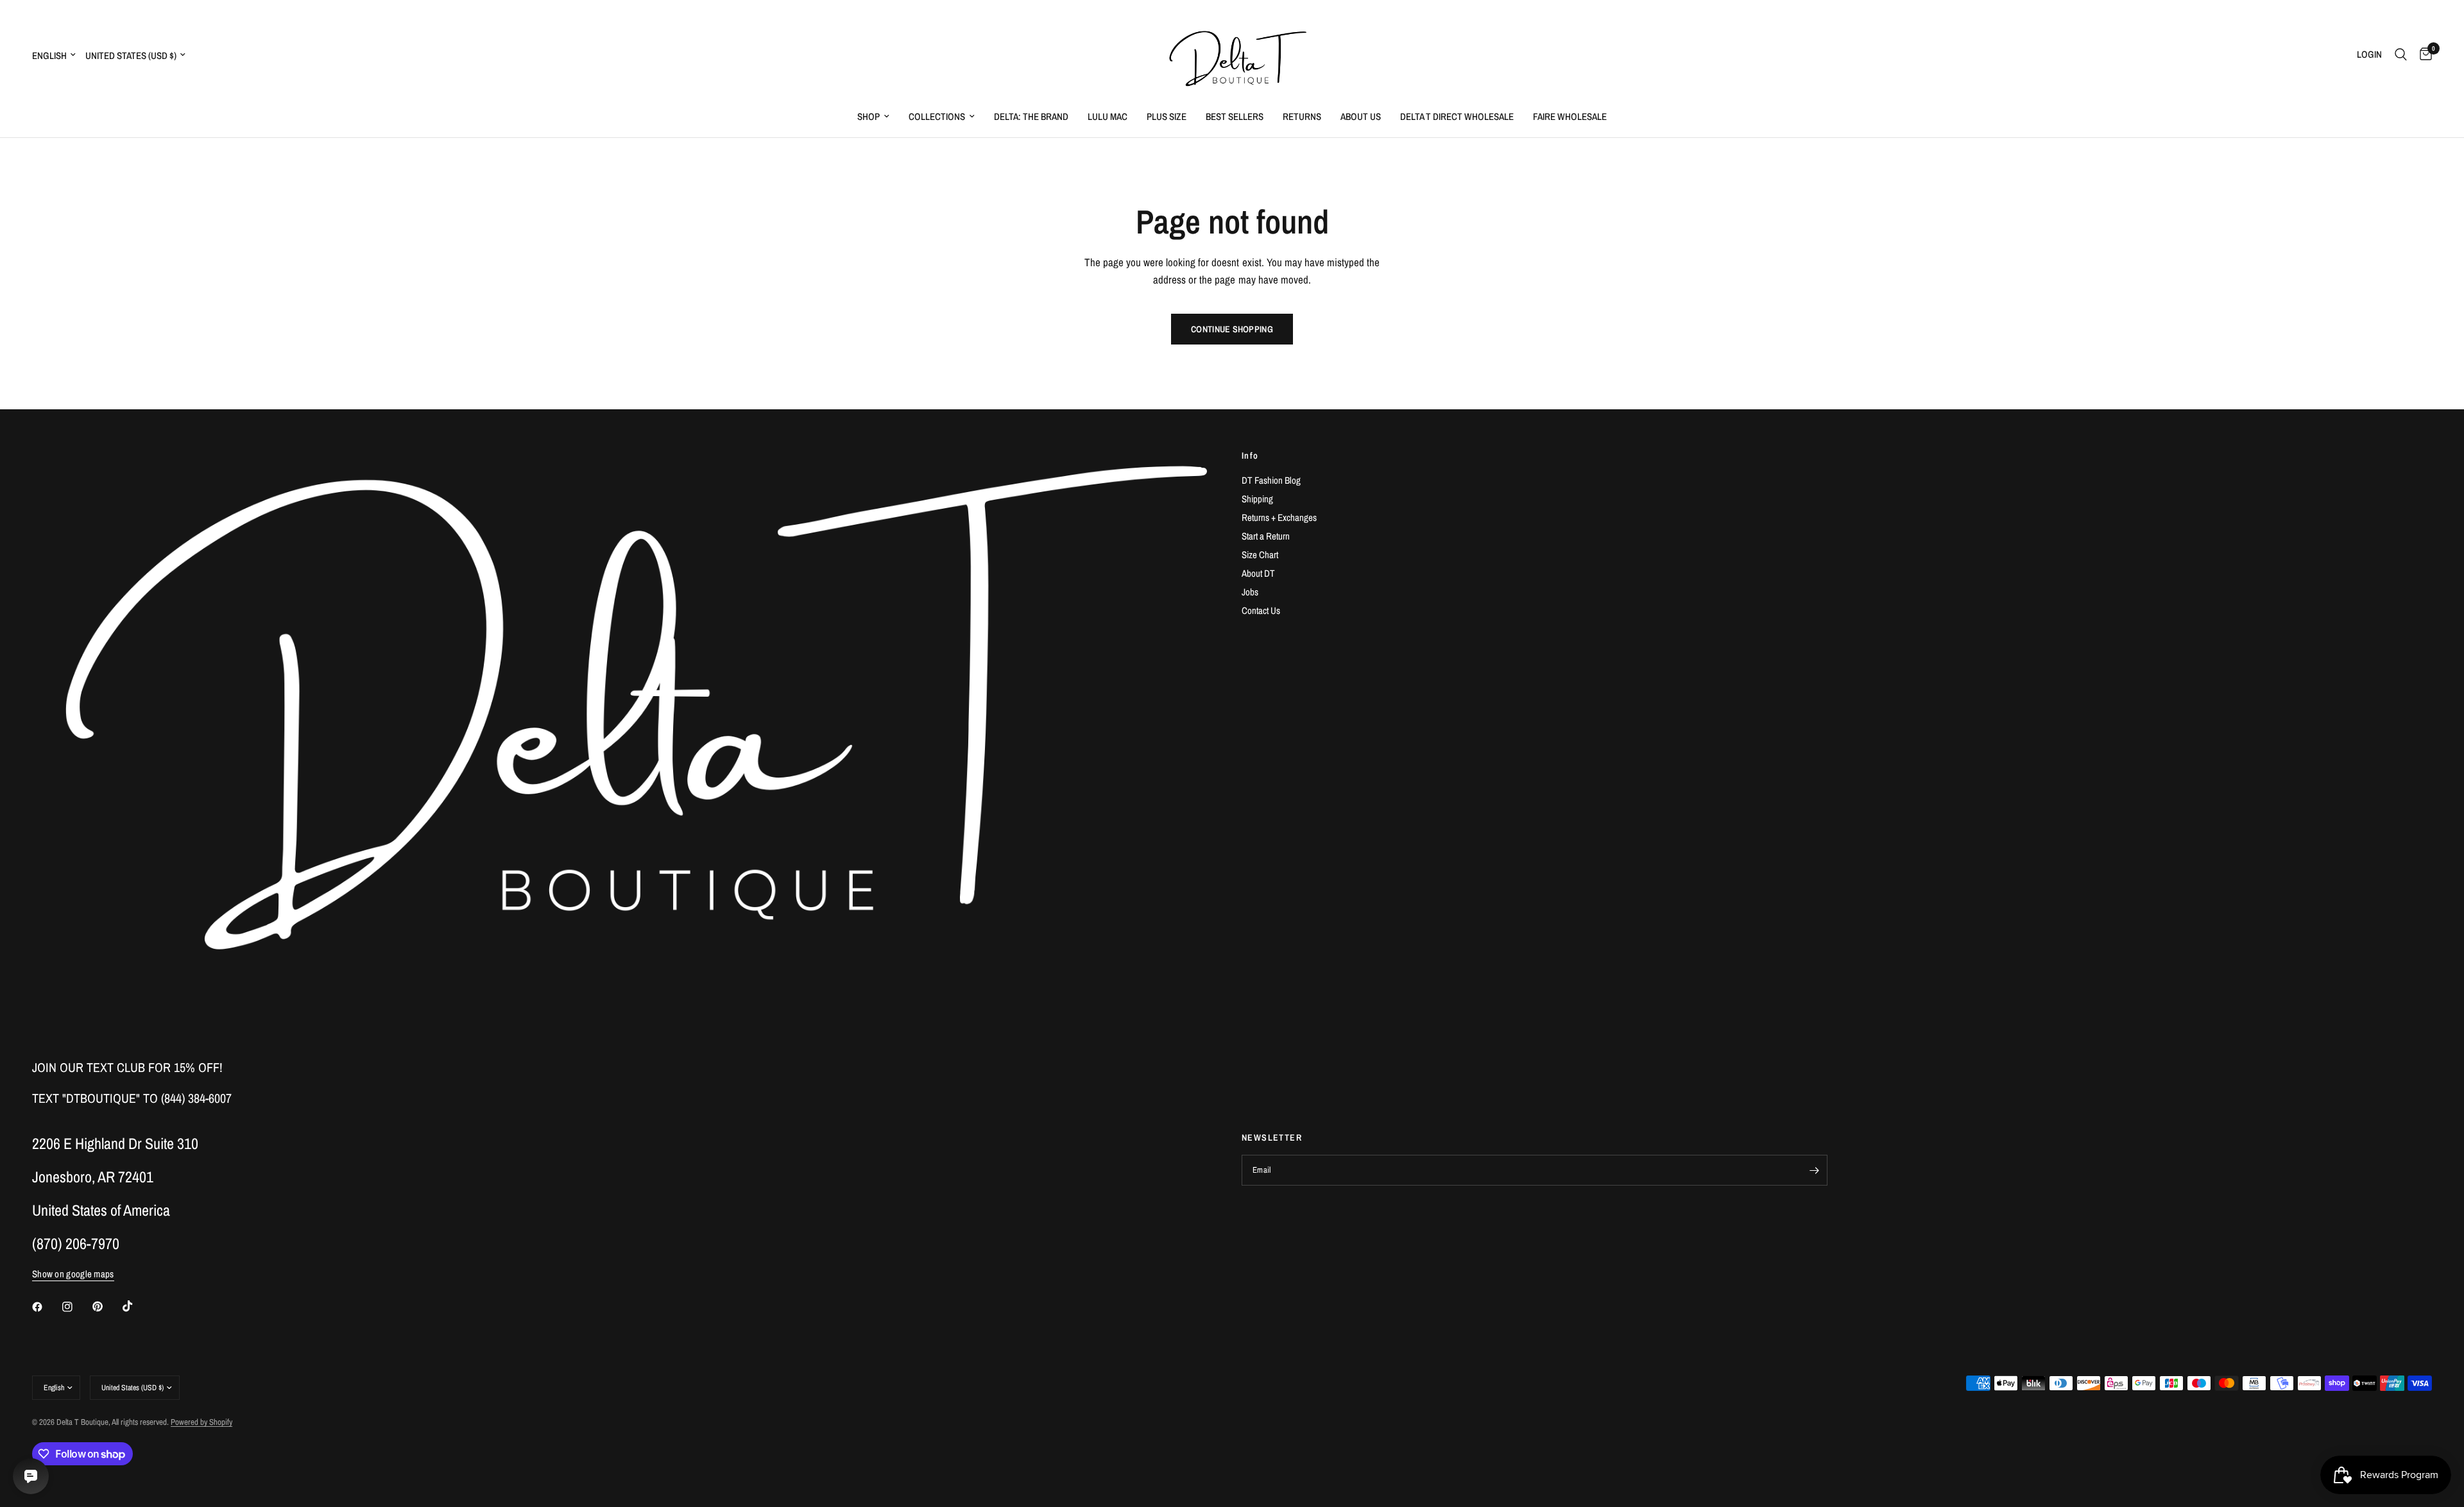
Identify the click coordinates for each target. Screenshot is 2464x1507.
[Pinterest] (107, 1307)
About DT (1258, 573)
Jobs (1250, 592)
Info (1250, 456)
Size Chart (1260, 555)
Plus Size (1167, 116)
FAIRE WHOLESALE (1570, 116)
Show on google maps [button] (73, 1274)
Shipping (1257, 499)
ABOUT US (1361, 116)
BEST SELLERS (1235, 116)
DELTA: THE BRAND (1031, 116)
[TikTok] (137, 1306)
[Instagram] (76, 1307)
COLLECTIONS (937, 116)
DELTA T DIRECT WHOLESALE (1457, 116)
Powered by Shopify (201, 1422)
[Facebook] (46, 1307)
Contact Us (1261, 610)
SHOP (868, 116)
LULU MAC (1108, 116)
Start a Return (1266, 536)
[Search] (2401, 55)
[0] (2423, 55)
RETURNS (1302, 116)
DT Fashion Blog (1271, 480)
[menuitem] (873, 117)
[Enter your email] (1815, 1170)
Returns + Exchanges (1279, 517)
